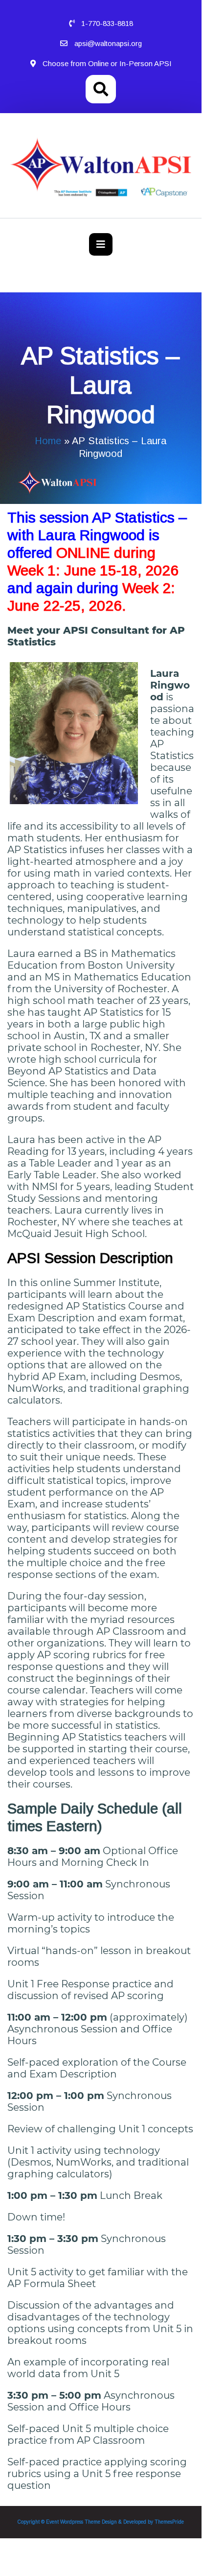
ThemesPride (169, 2522)
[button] (101, 244)
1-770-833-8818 (107, 23)
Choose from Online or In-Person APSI (107, 63)
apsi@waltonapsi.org (108, 43)
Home (48, 441)
